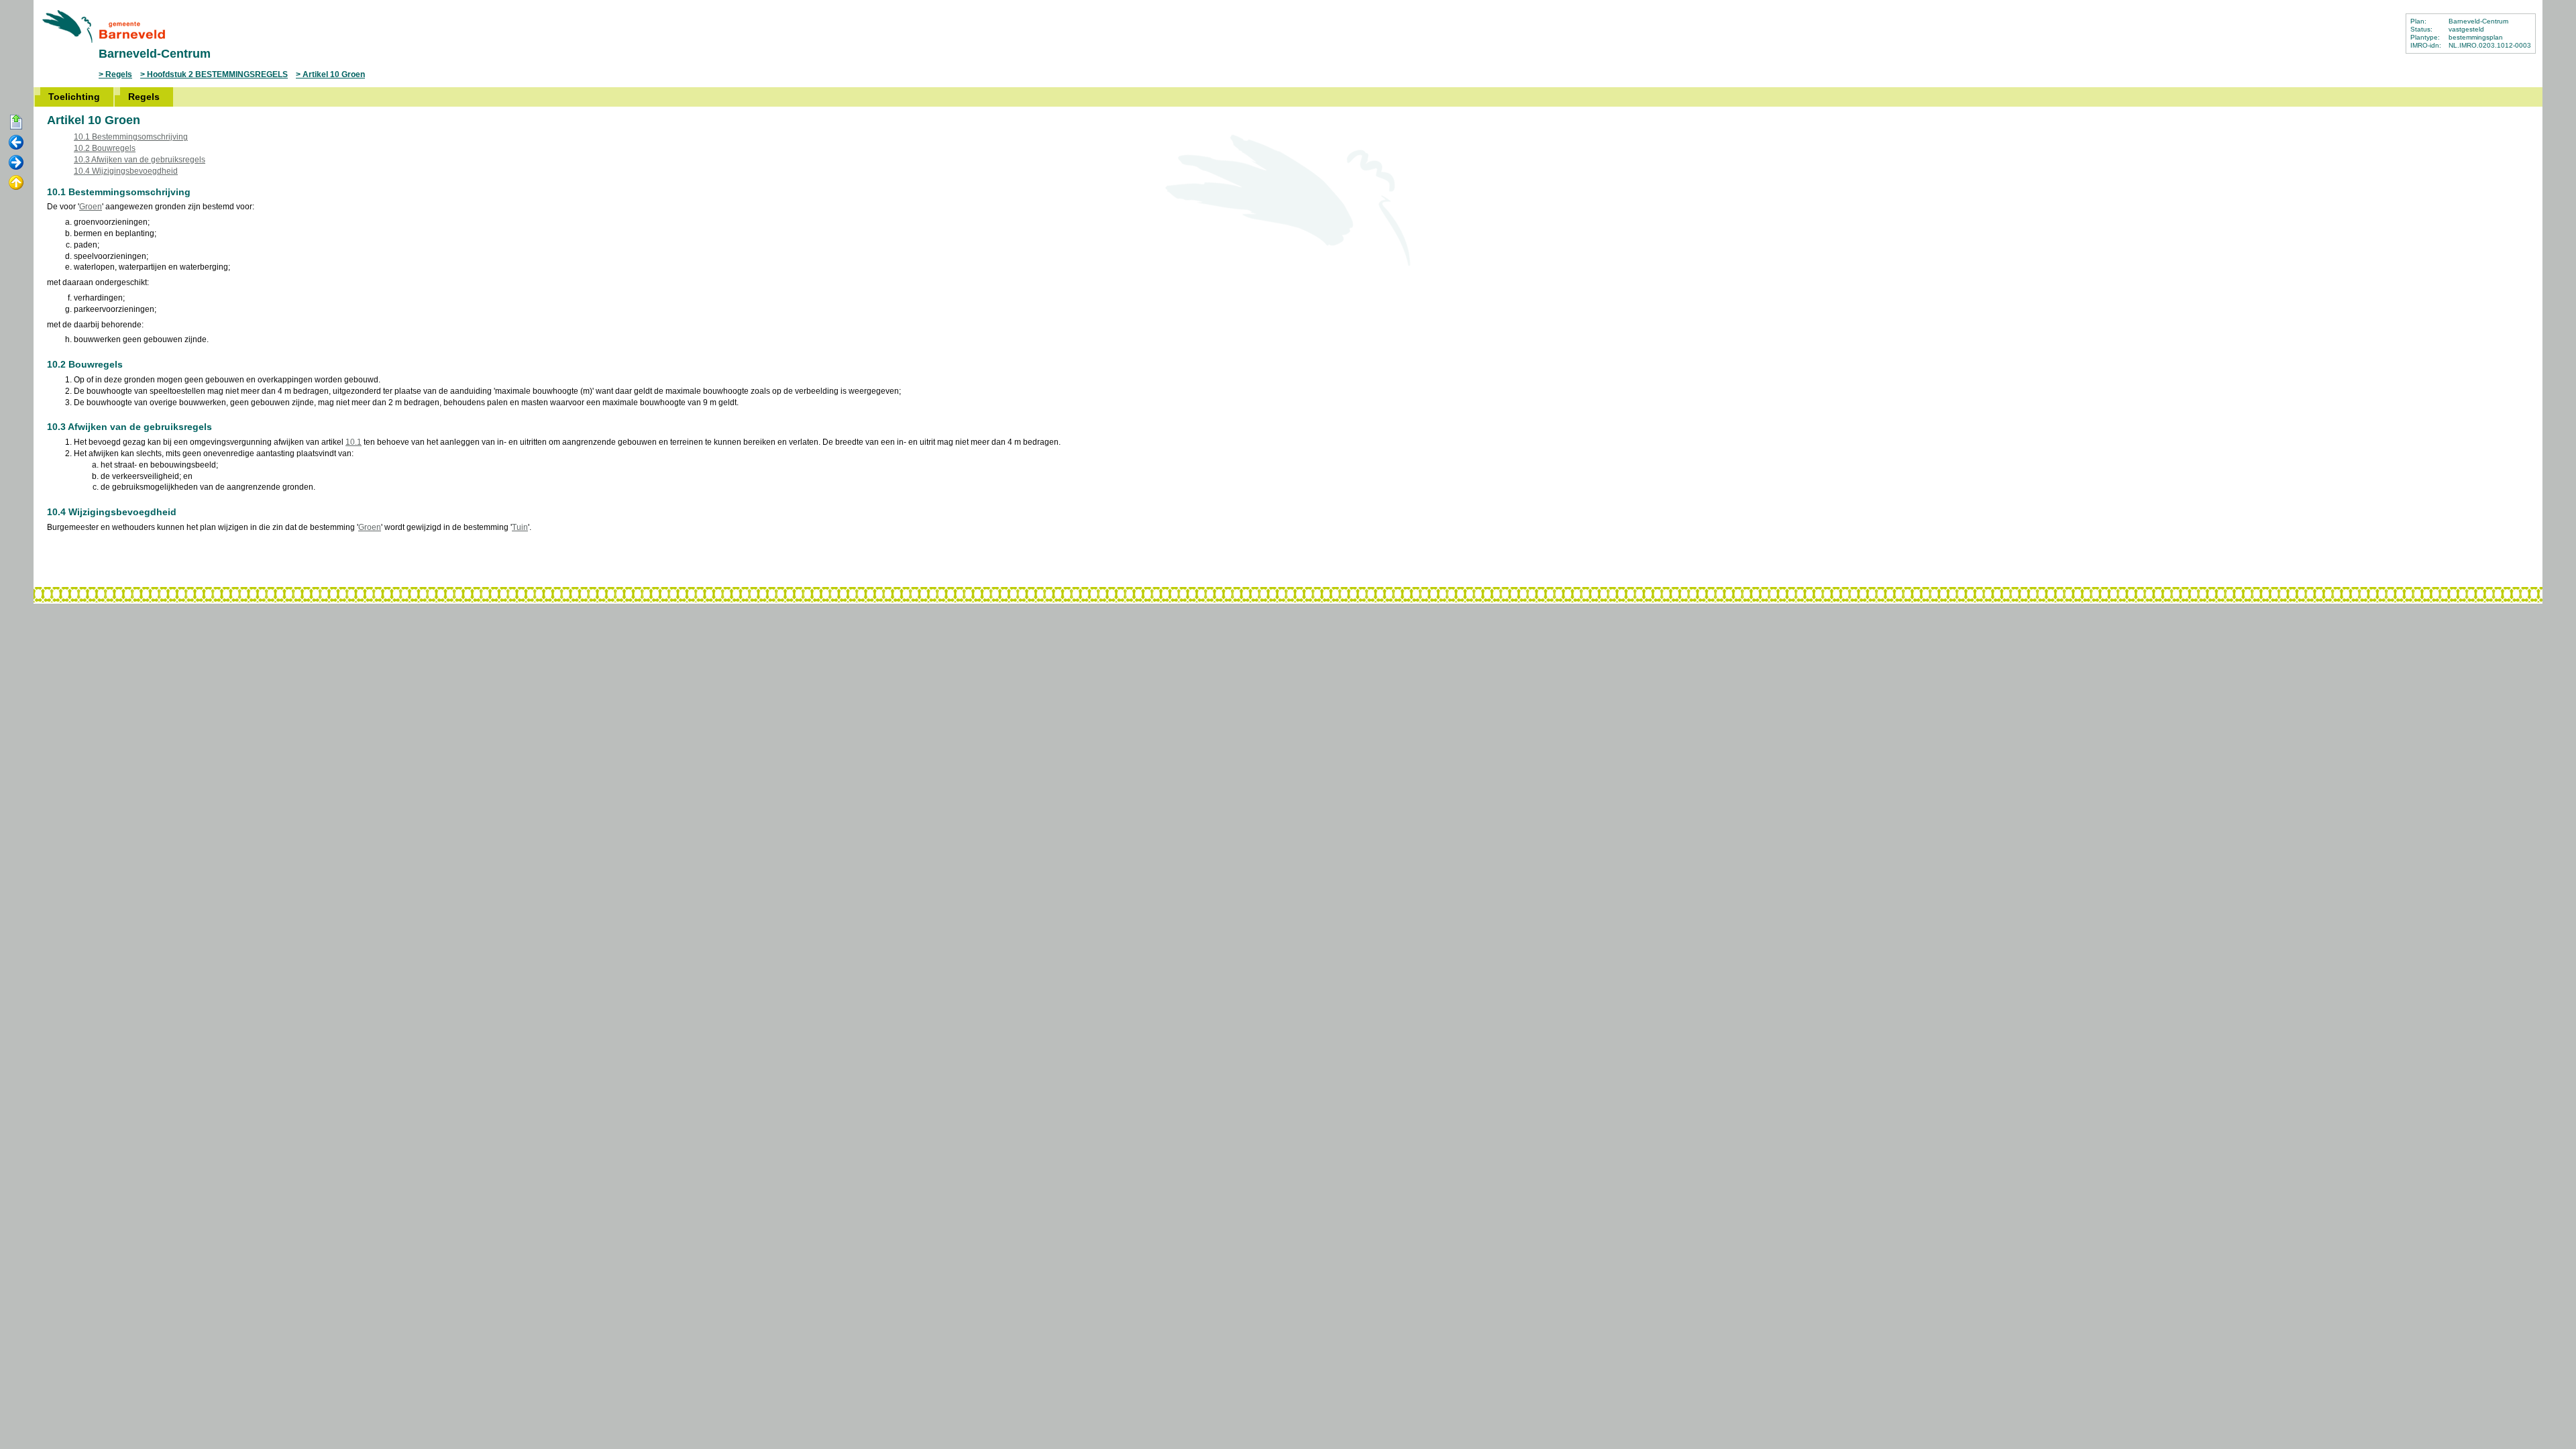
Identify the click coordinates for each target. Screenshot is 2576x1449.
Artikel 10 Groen (334, 74)
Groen (91, 207)
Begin (16, 123)
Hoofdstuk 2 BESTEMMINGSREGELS (217, 74)
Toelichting (74, 97)
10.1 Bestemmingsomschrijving (131, 137)
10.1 (354, 442)
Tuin (520, 527)
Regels (119, 74)
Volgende (16, 163)
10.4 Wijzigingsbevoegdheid (126, 171)
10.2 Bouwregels (105, 148)
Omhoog (16, 183)
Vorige (16, 143)
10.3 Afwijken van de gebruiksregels (140, 160)
